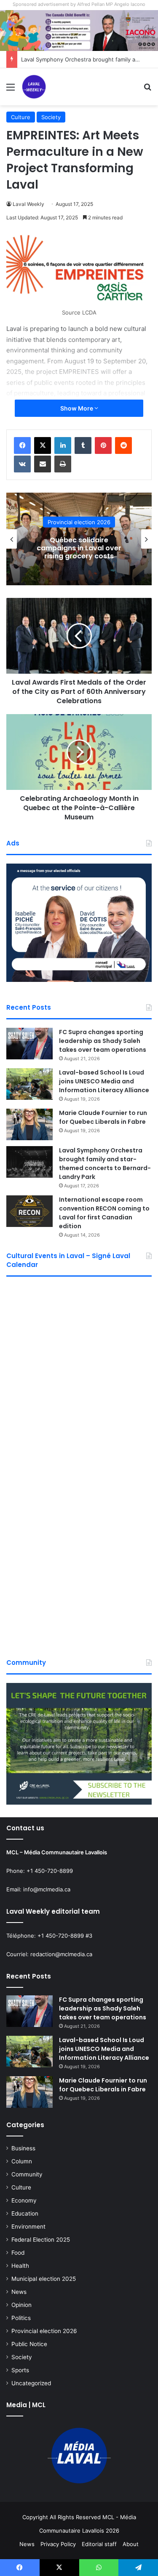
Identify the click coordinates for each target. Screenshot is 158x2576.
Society (51, 117)
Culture (21, 117)
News (19, 2292)
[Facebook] (22, 445)
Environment (28, 2227)
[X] (43, 445)
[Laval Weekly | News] (34, 87)
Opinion (21, 2305)
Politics (21, 2318)
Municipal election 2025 (44, 2279)
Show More (77, 408)
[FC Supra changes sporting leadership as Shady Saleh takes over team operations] (29, 1044)
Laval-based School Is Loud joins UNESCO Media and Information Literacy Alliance (104, 1081)
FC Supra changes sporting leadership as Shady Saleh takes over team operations (103, 1041)
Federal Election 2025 (41, 2240)
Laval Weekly (28, 204)
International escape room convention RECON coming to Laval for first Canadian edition (104, 1213)
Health (96, 518)
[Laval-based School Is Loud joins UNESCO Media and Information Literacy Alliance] (29, 1084)
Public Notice (29, 2344)
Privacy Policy (58, 2544)
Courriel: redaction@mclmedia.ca (49, 1954)
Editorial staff (99, 2544)
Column (22, 2161)
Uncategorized (31, 2383)
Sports (20, 2370)
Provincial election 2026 (44, 2331)
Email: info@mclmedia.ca (38, 1889)
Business (23, 2148)
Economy (24, 2200)
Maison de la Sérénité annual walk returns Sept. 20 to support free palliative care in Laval (96, 548)
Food (18, 2253)
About (131, 2544)
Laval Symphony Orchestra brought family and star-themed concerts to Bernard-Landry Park (105, 1164)
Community (27, 2174)
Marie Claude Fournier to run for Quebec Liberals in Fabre (103, 1117)
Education (25, 2213)
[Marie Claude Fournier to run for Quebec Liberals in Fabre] (29, 1124)
